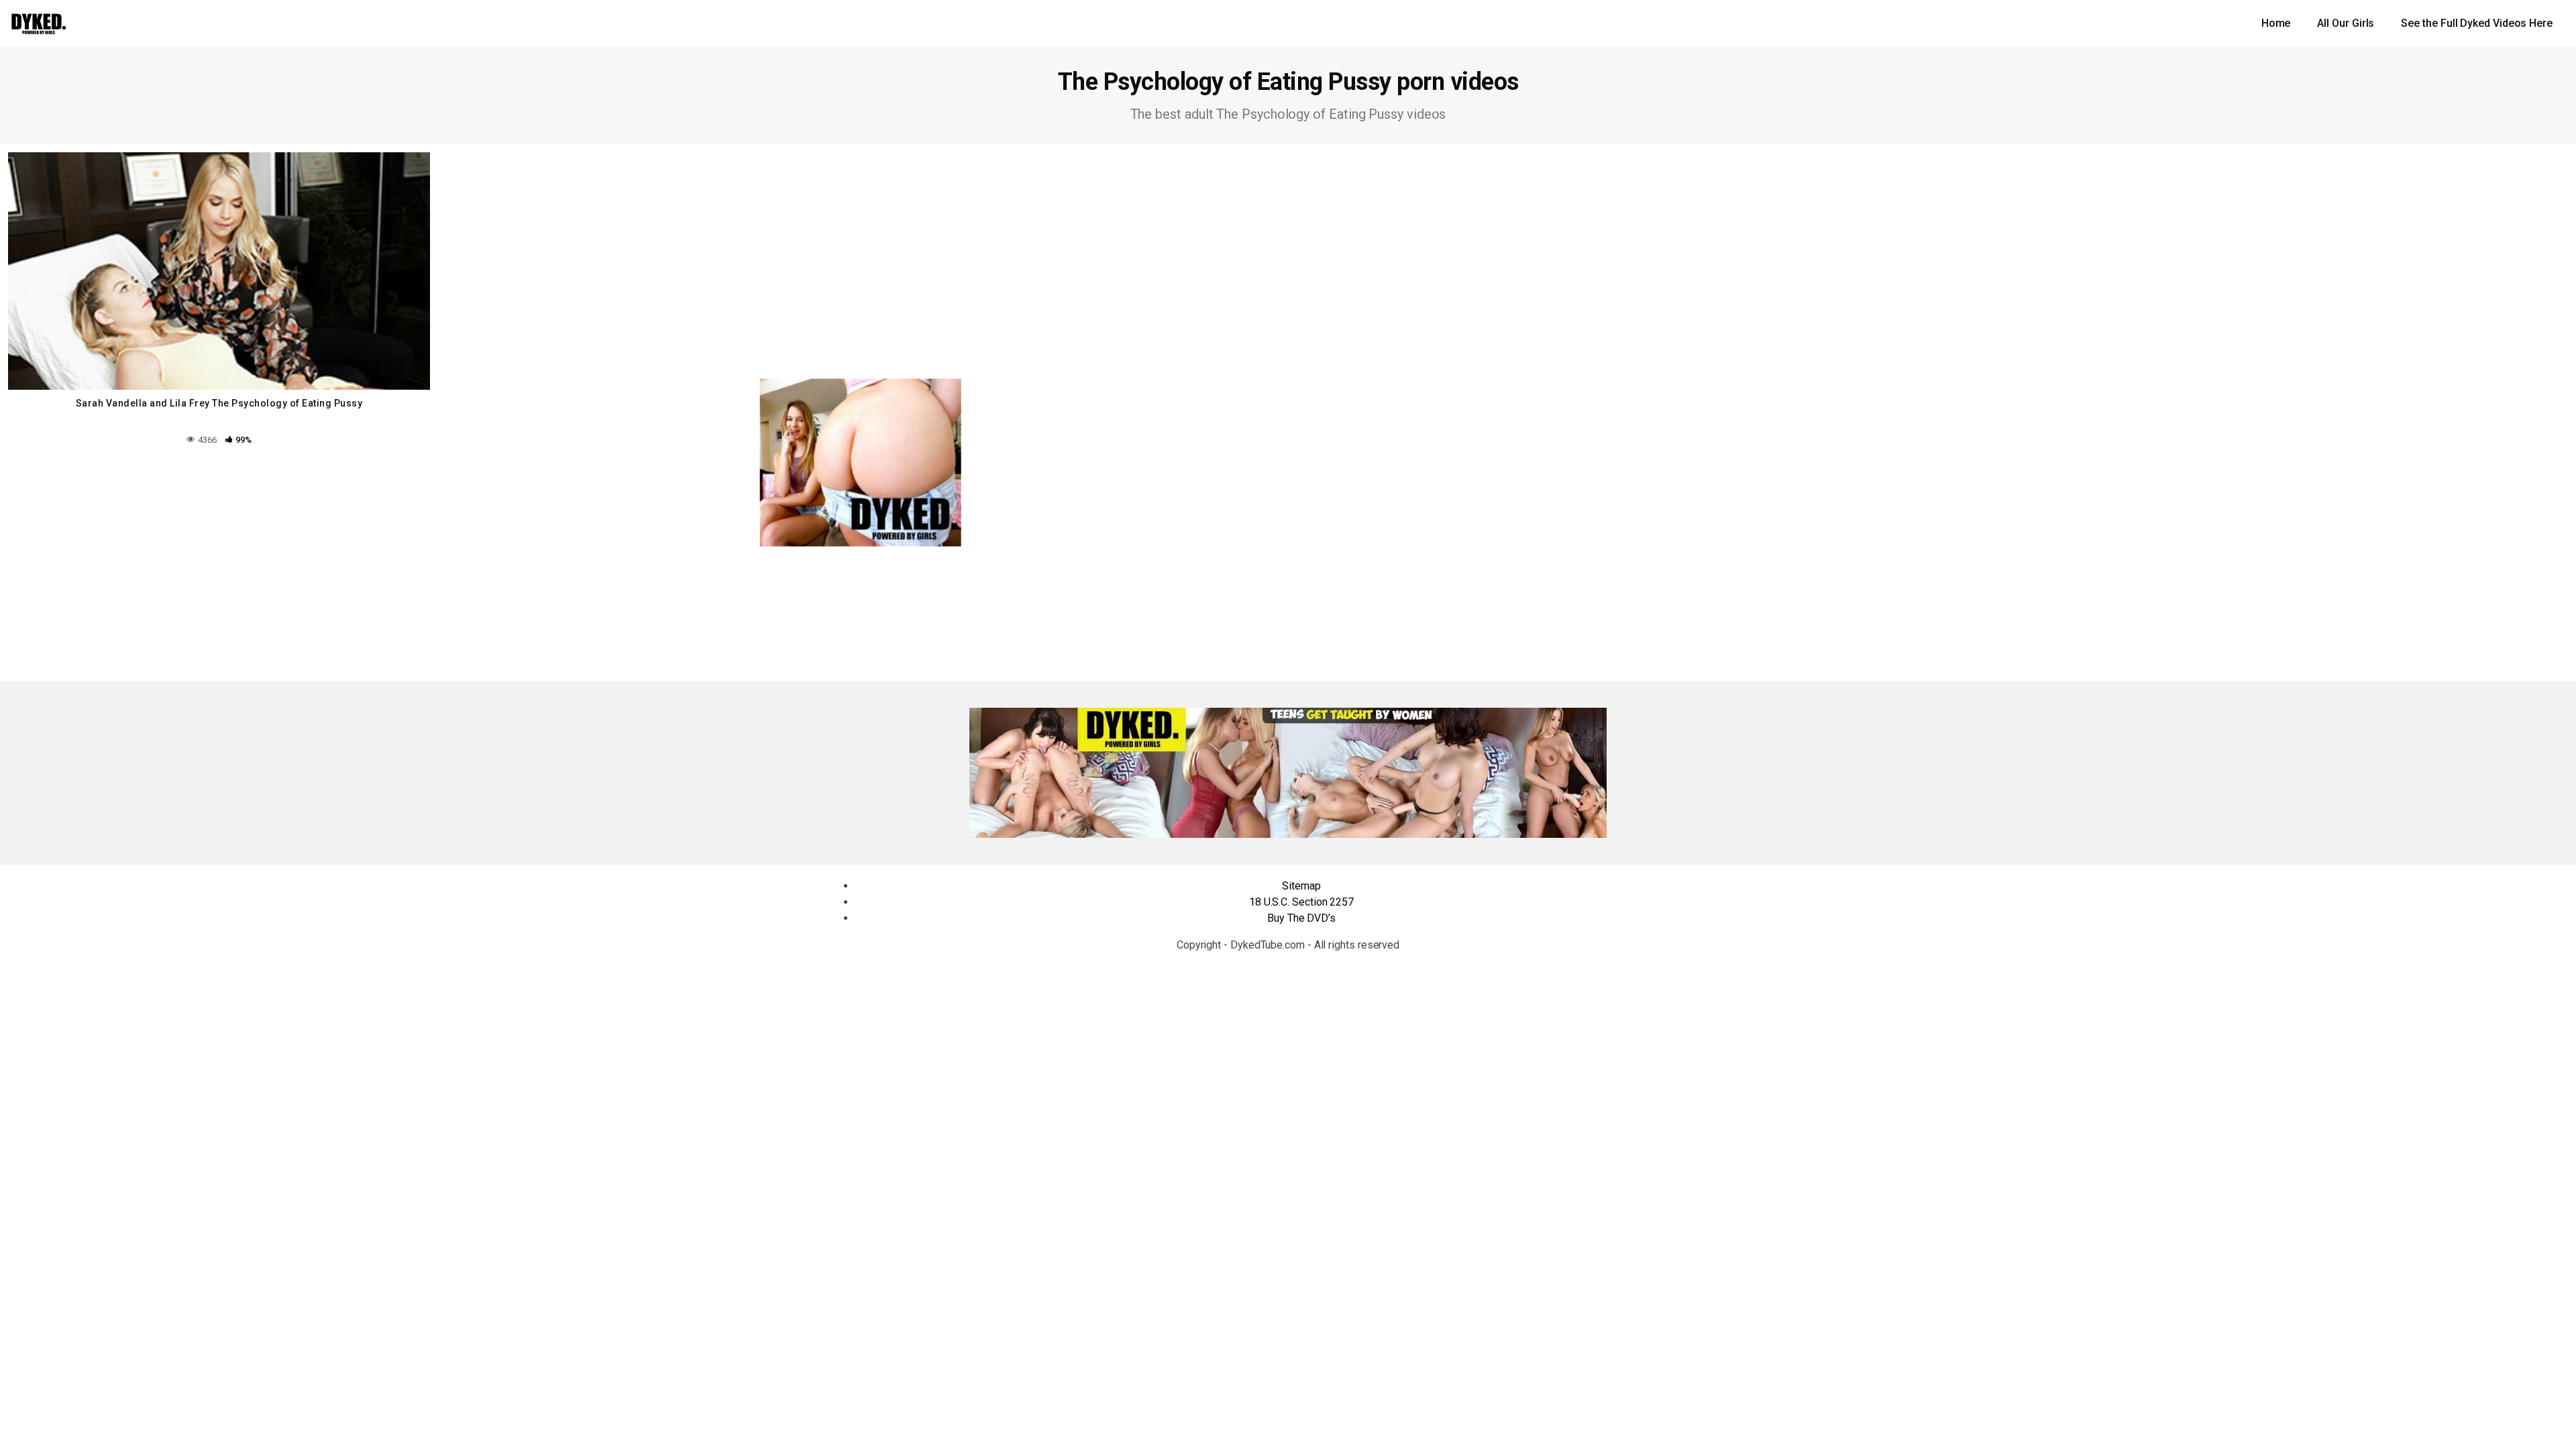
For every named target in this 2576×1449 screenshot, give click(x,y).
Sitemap (1301, 886)
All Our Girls (2346, 23)
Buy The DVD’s (1301, 918)
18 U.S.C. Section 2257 (1301, 902)
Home (2276, 23)
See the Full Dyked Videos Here (2477, 23)
